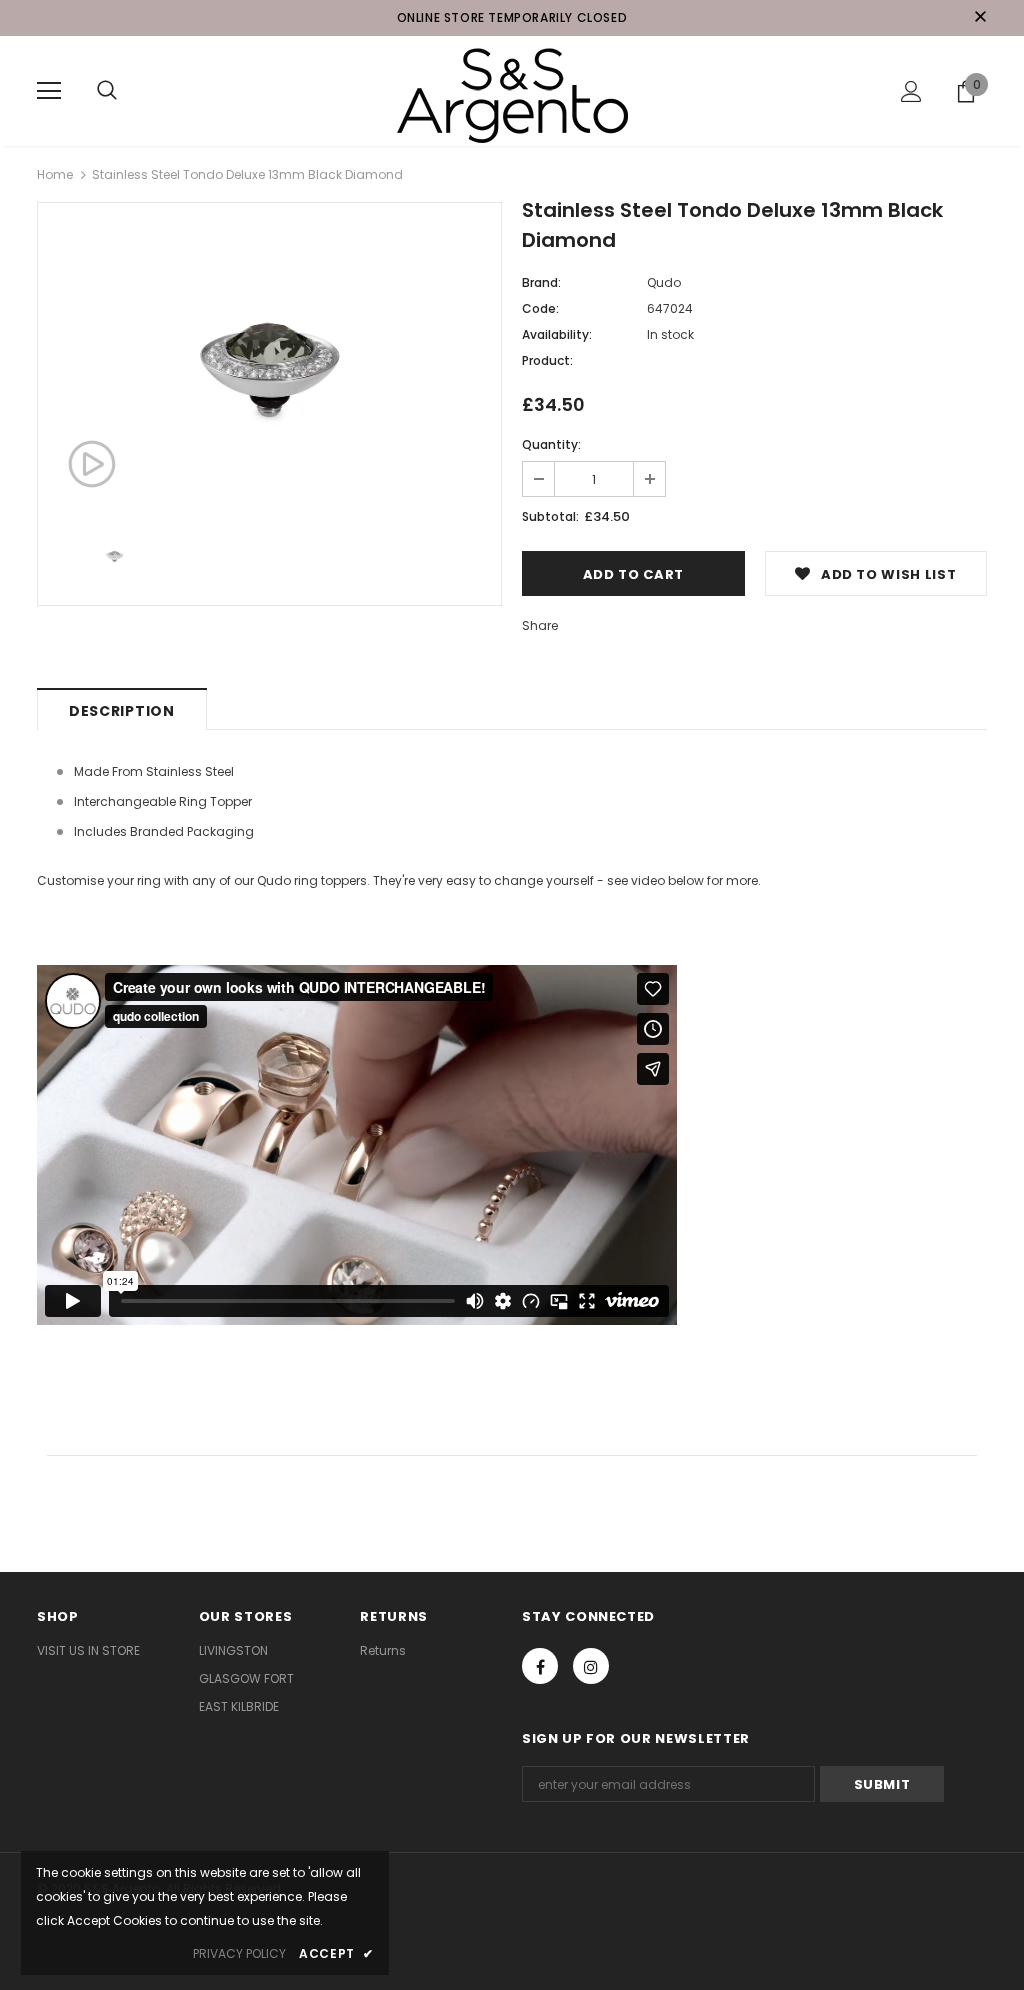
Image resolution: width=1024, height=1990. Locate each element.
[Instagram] (591, 1666)
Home (55, 174)
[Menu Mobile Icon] (49, 91)
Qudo (664, 282)
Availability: (557, 334)
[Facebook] (540, 1666)
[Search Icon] (107, 91)
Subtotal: (550, 516)
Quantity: (551, 444)
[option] (269, 360)
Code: (540, 308)
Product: (547, 360)
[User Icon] (911, 91)
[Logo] (512, 90)
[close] (980, 18)
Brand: (541, 282)
